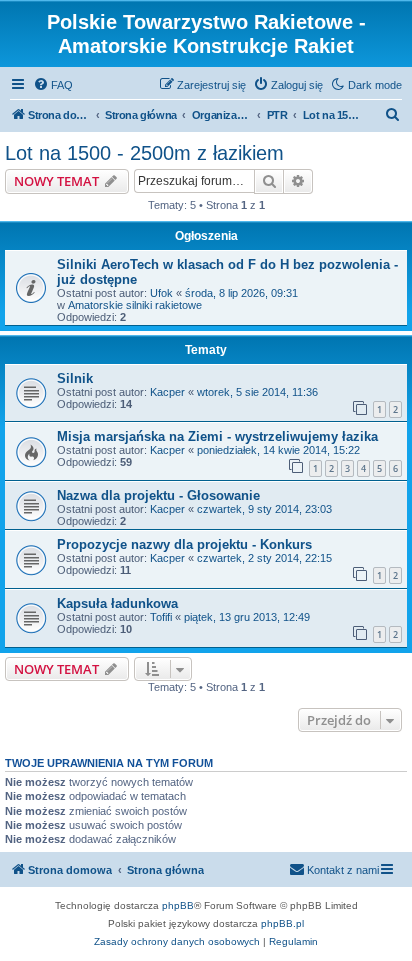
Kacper (167, 392)
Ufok (161, 293)
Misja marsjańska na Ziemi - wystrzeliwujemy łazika (217, 436)
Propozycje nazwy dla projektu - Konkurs (184, 544)
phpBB (178, 905)
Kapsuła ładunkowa (117, 603)
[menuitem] (53, 85)
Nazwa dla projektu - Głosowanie (158, 495)
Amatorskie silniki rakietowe (135, 305)
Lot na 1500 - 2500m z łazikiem (144, 153)
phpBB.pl (282, 923)
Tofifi (161, 617)
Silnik (75, 378)
